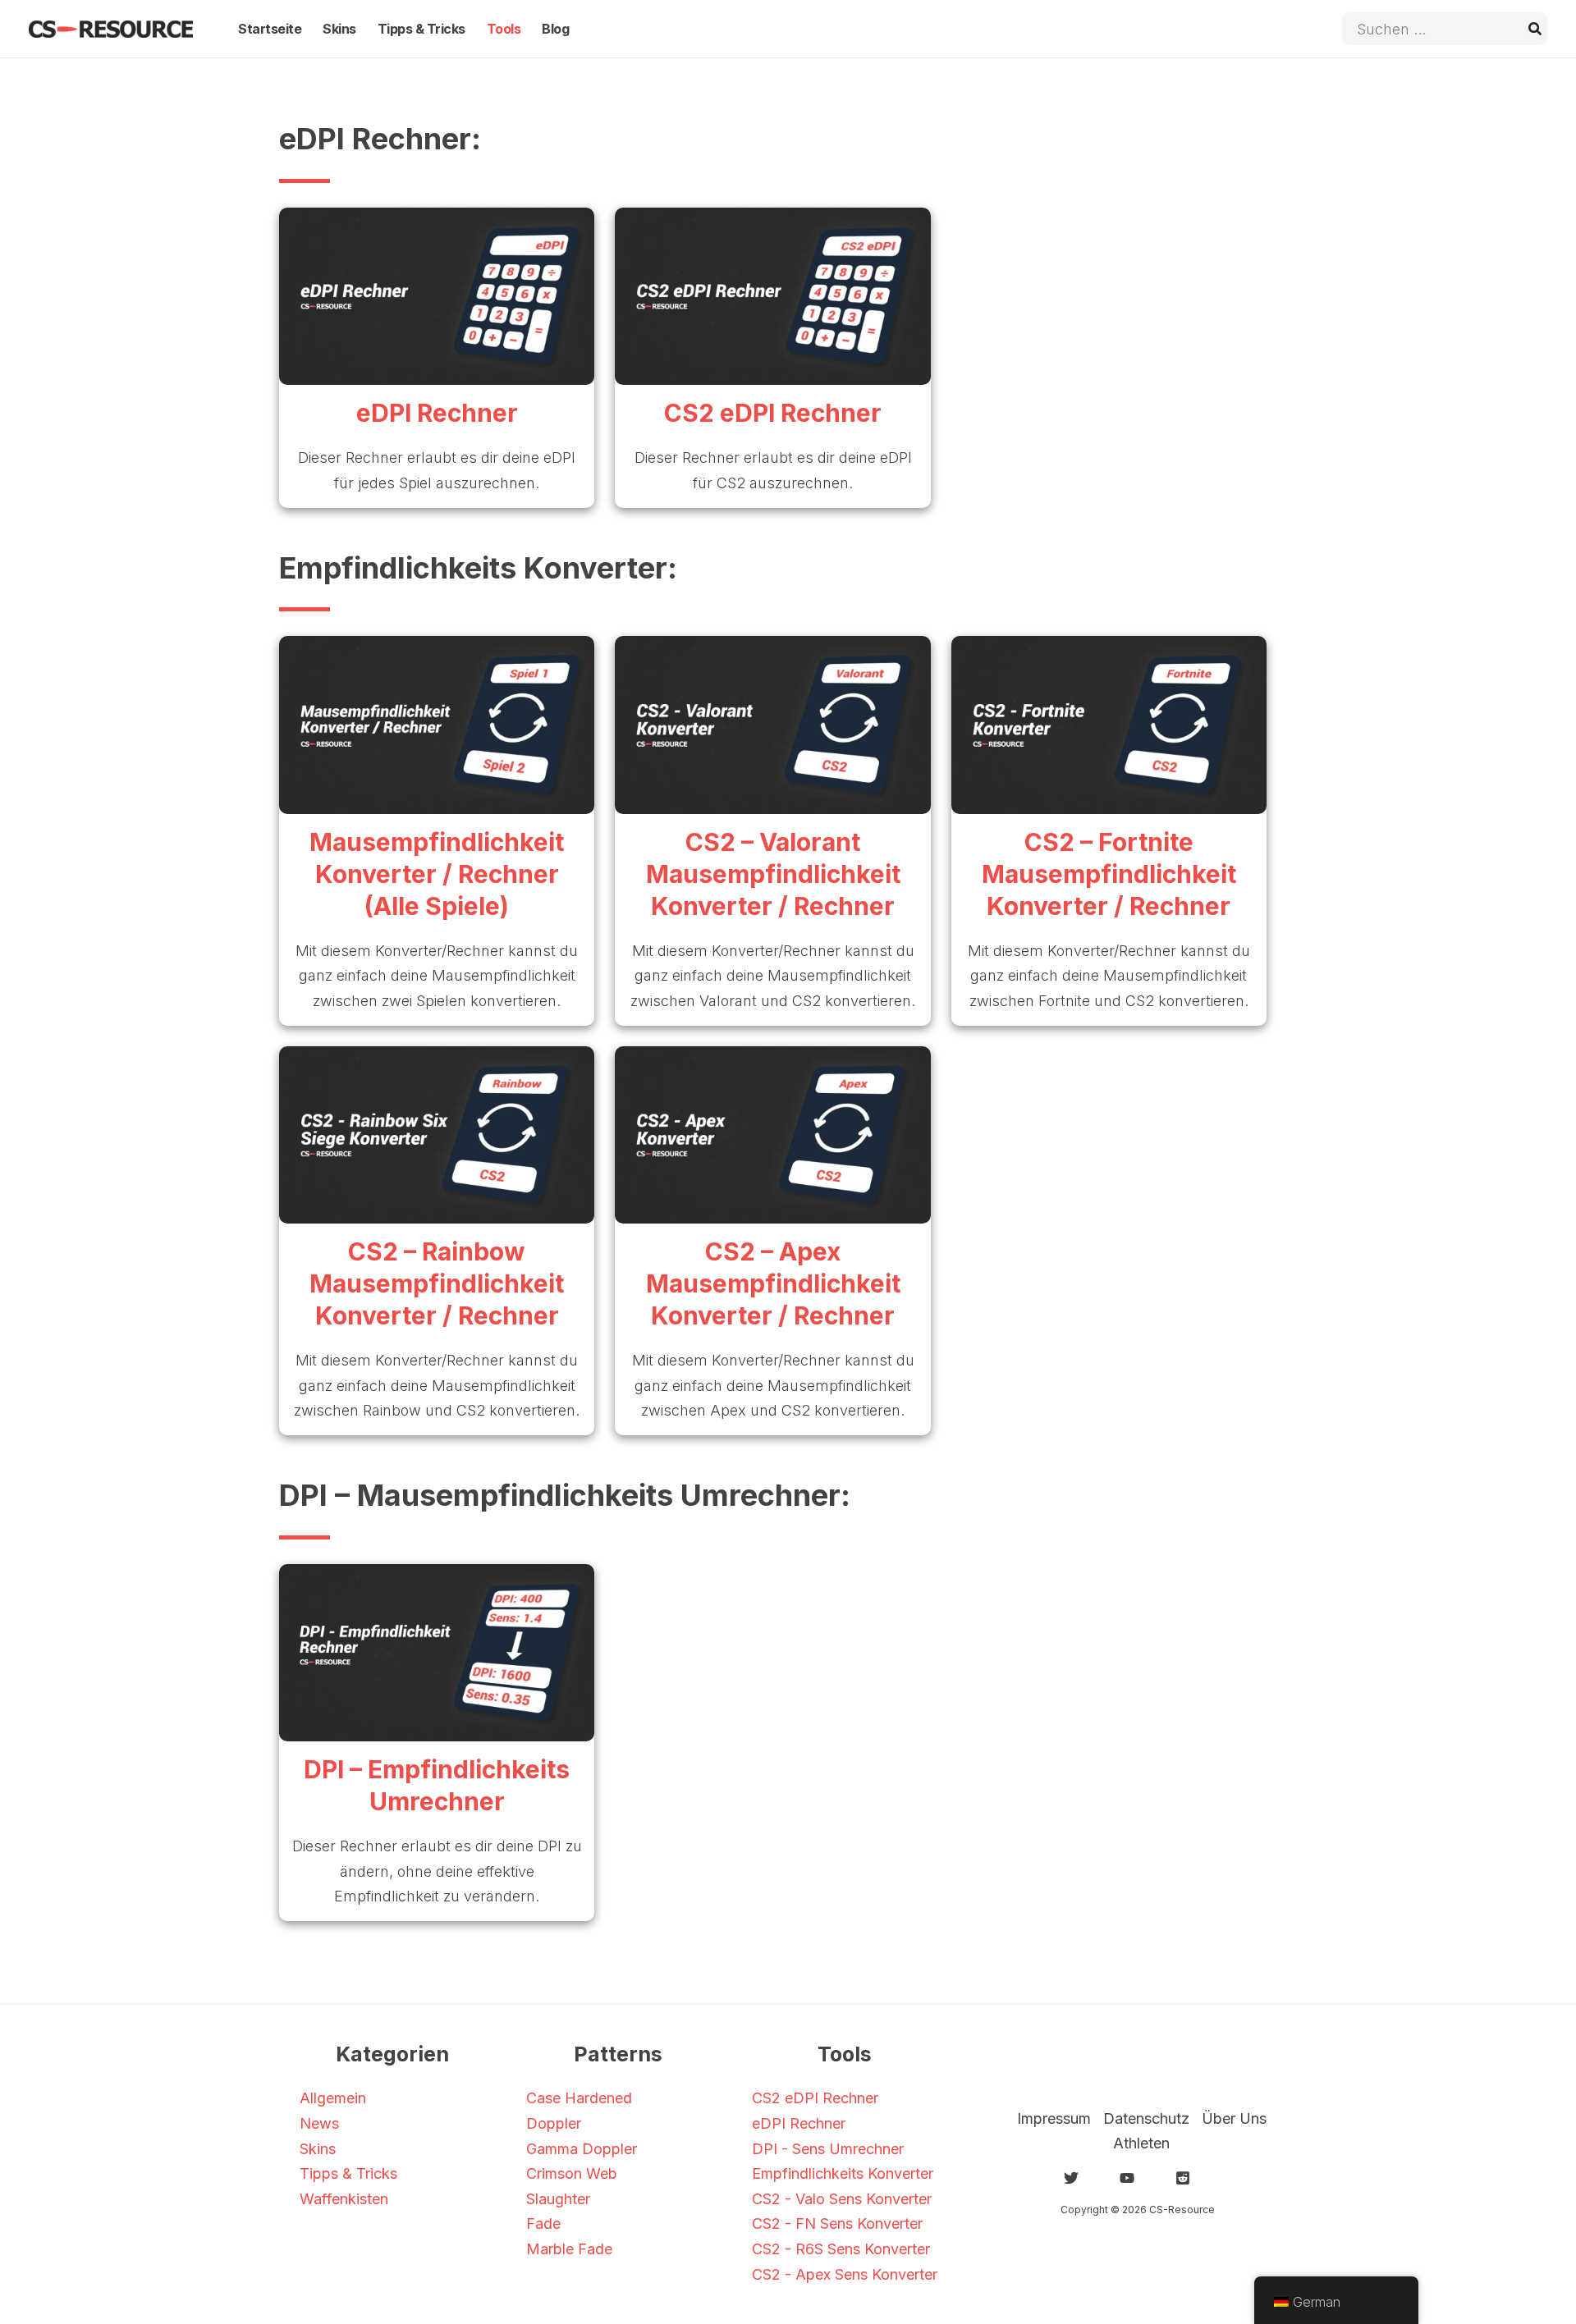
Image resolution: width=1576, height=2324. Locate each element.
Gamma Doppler (582, 2149)
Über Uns (1234, 2118)
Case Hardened (579, 2098)
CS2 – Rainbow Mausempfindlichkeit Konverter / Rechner (437, 1283)
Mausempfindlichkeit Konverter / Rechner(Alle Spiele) (437, 874)
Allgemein (333, 2098)
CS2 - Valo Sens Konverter (842, 2199)
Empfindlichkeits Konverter (843, 2173)
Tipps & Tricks (348, 2173)
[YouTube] (1127, 2178)
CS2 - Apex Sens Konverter (845, 2274)
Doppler (554, 2123)
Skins (318, 2149)
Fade (543, 2223)
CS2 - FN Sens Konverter (837, 2223)
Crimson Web (572, 2173)
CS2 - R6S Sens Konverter (841, 2249)
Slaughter (558, 2199)
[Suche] (1536, 29)
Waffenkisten (344, 2199)
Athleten (1141, 2143)
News (319, 2123)
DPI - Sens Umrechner (828, 2149)
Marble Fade (569, 2249)
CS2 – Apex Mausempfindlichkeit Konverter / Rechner (773, 1283)
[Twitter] (1071, 2178)
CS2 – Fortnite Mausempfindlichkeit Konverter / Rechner (1109, 874)
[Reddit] (1183, 2178)
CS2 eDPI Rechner (773, 413)
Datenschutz (1146, 2118)
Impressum (1054, 2118)
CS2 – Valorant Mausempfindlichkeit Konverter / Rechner (773, 874)
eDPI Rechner (437, 413)
